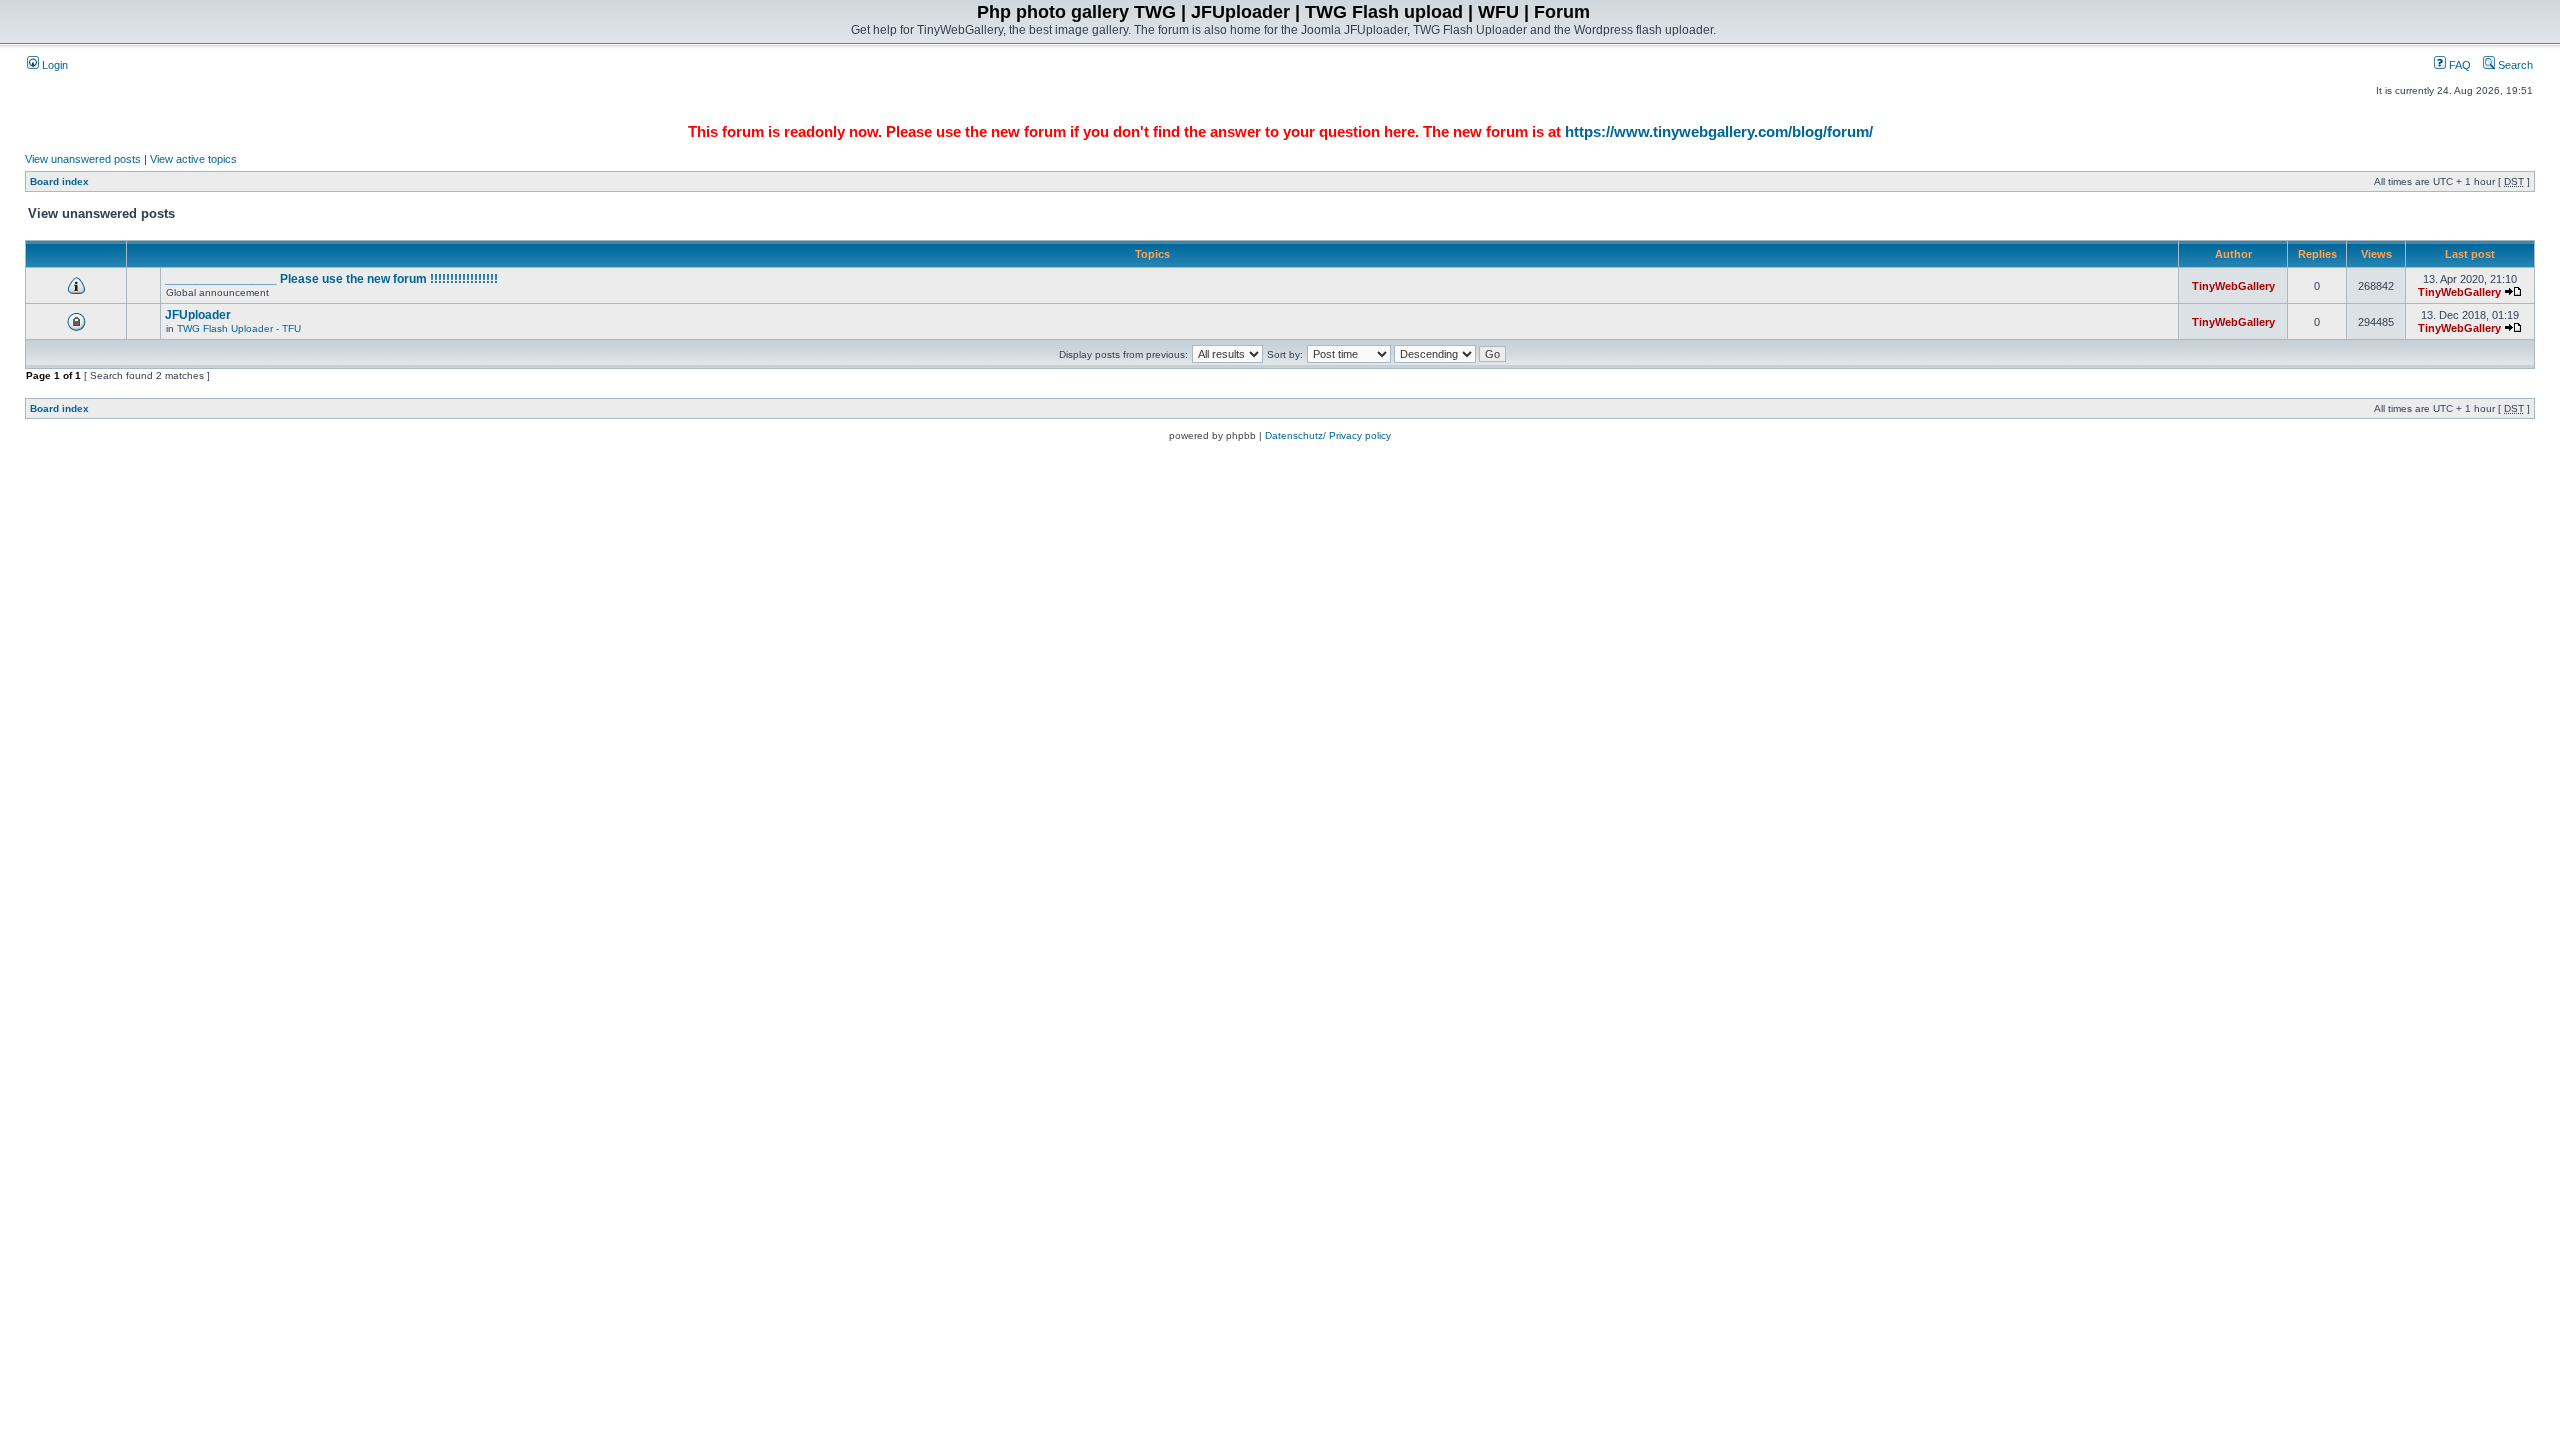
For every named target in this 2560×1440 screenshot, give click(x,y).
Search (2514, 65)
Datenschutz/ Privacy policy (1328, 435)
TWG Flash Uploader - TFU (239, 328)
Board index (59, 181)
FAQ (2458, 65)
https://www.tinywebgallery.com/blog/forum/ (1719, 131)
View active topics (193, 159)
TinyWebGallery (2233, 286)
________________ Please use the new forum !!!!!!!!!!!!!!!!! (331, 279)
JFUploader (198, 315)
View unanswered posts (83, 159)
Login (53, 65)
